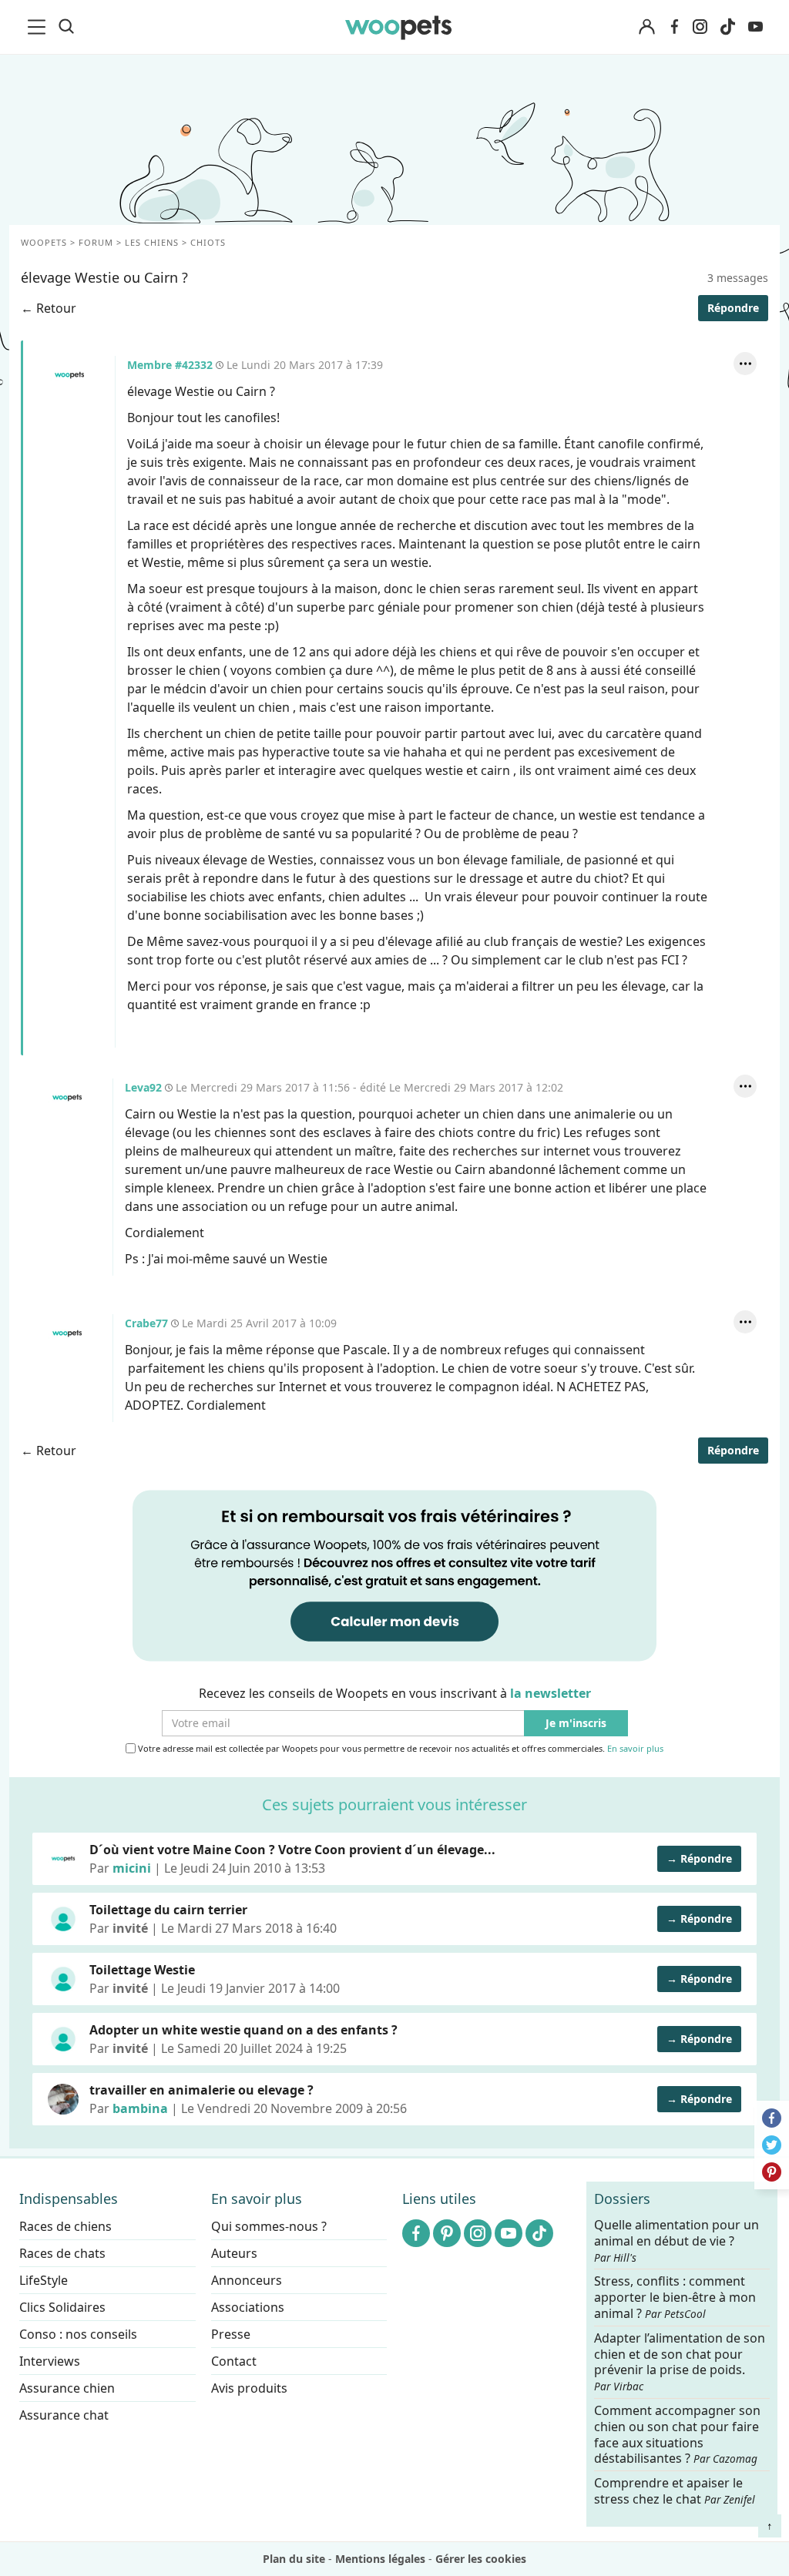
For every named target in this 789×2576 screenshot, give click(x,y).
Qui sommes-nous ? (269, 2226)
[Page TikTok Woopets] (727, 27)
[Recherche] (66, 27)
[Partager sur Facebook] (772, 2118)
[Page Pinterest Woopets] (447, 2233)
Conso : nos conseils (78, 2334)
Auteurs (234, 2253)
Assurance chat (64, 2415)
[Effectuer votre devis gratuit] (394, 1575)
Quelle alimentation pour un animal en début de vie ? (677, 2241)
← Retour (49, 308)
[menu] (39, 27)
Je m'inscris (576, 1724)
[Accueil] (399, 27)
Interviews (50, 2361)
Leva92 (67, 1098)
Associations (248, 2307)
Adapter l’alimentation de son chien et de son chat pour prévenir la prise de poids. (680, 2361)
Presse (231, 2334)
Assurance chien (67, 2388)
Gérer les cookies (481, 2559)
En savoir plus (635, 1749)
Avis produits (249, 2388)
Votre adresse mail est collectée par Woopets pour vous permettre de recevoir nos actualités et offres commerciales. (400, 1749)
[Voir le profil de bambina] (63, 2099)
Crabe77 (67, 1333)
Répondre (733, 308)
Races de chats (62, 2253)
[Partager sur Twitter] (772, 2145)
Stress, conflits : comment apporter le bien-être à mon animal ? (675, 2298)
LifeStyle (44, 2280)
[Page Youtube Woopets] (755, 27)
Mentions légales (380, 2559)
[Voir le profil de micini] (63, 1859)
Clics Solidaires (62, 2307)
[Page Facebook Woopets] (674, 27)
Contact (234, 2361)
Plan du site (294, 2559)
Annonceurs (247, 2280)
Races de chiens (65, 2226)
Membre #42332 (69, 375)
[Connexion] (646, 27)
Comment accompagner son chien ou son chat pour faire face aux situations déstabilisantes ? (677, 2435)
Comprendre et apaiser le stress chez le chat (675, 2491)
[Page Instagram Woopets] (700, 27)
